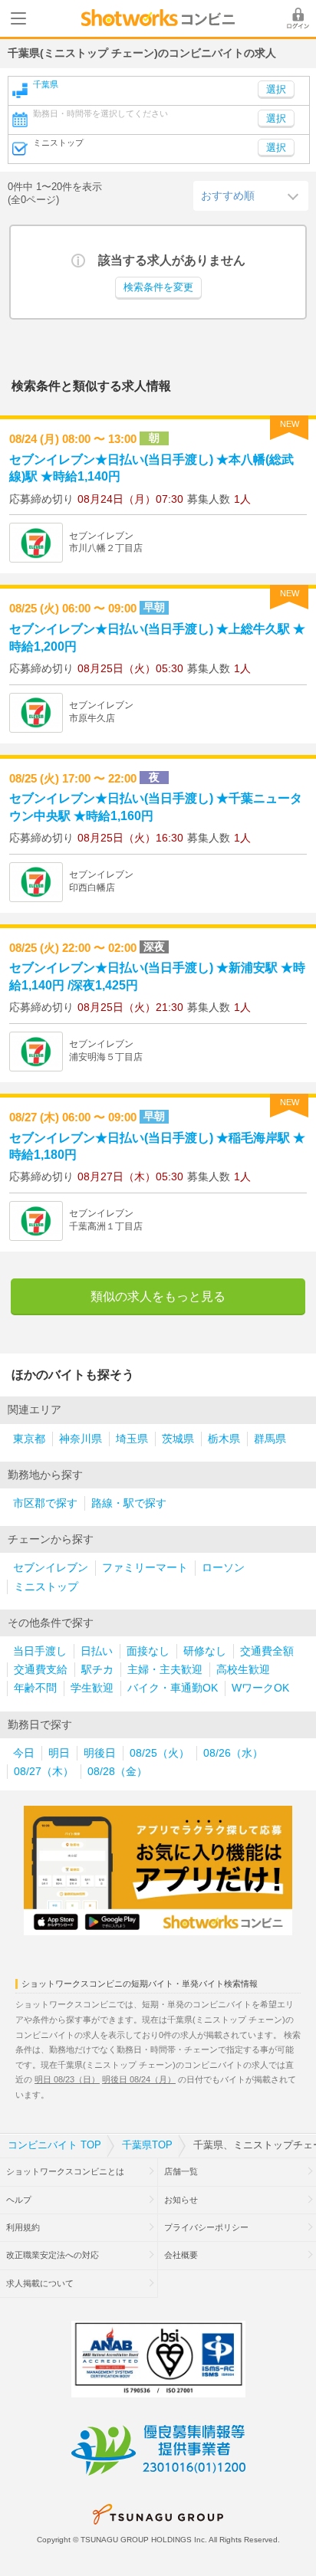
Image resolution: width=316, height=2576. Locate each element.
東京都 (29, 1439)
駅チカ (97, 1670)
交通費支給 (41, 1670)
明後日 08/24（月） (139, 2079)
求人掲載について (40, 2283)
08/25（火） (160, 1753)
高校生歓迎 (243, 1670)
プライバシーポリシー (206, 2227)
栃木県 (224, 1439)
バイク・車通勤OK (173, 1688)
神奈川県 (81, 1439)
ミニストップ (46, 1587)
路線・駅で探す (129, 1503)
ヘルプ (19, 2200)
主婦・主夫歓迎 (165, 1670)
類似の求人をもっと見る (158, 1296)
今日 (24, 1753)
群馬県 (270, 1439)
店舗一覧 (181, 2171)
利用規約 (23, 2227)
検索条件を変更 (158, 287)
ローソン (223, 1568)
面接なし (148, 1651)
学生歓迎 (92, 1688)
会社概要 (181, 2255)
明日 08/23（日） (67, 2079)
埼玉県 (132, 1439)
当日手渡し (40, 1651)
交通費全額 (267, 1651)
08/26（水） (233, 1753)
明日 (59, 1753)
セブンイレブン (51, 1568)
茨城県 (178, 1439)
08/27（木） (44, 1772)
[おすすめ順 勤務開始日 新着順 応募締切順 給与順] (251, 195)
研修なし (205, 1651)
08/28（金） (117, 1772)
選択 (276, 119)
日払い (97, 1651)
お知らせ (181, 2200)
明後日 (100, 1753)
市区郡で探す (45, 1503)
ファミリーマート (145, 1568)
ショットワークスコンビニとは (65, 2171)
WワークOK (260, 1688)
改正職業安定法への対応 (53, 2255)
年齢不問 (35, 1688)
